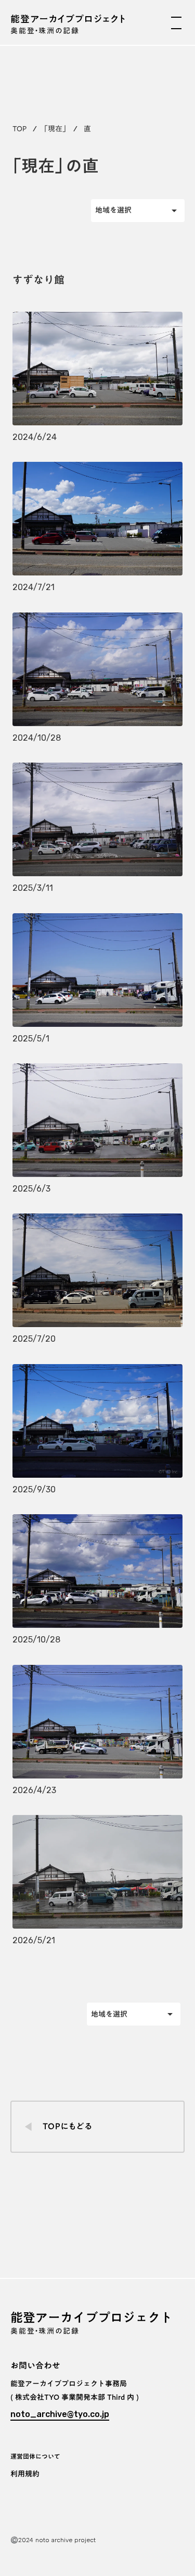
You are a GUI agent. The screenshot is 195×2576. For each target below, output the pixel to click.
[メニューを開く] (176, 23)
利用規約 (25, 2474)
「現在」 (55, 129)
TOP (19, 129)
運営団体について (35, 2456)
